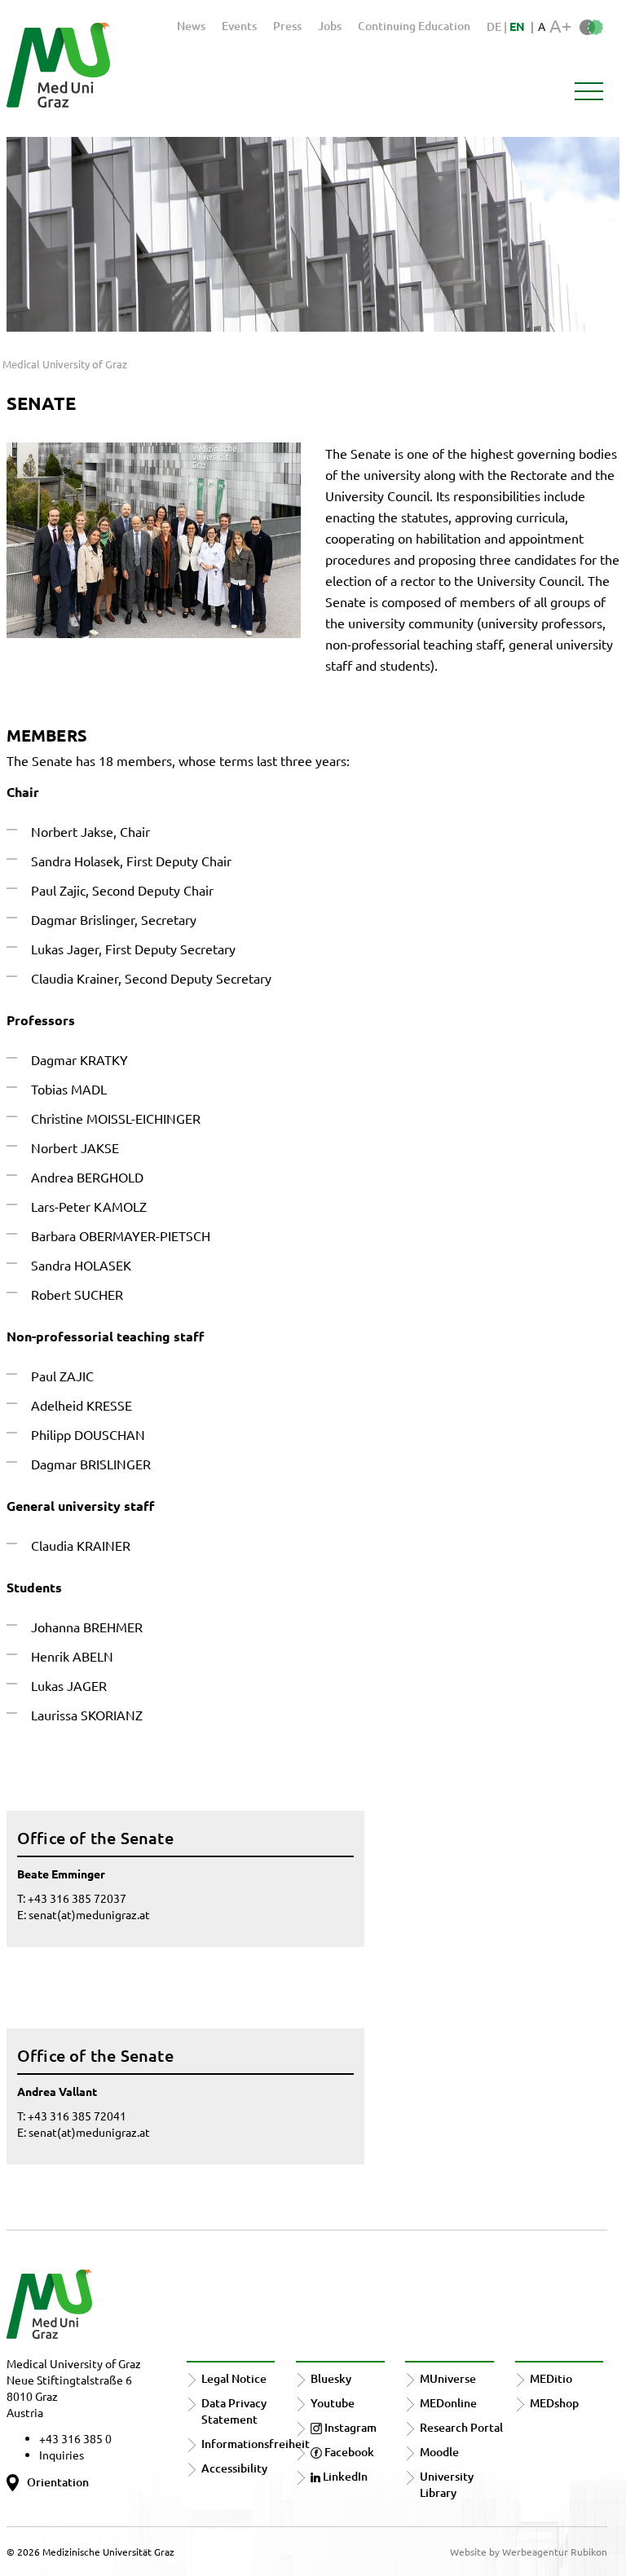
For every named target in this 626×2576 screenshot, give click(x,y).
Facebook (348, 2452)
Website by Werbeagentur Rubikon (529, 2552)
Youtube (333, 2403)
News (191, 26)
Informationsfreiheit (256, 2444)
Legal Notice (234, 2378)
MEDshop (554, 2403)
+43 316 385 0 (75, 2438)
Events (239, 26)
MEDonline (448, 2403)
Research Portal (461, 2427)
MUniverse (448, 2378)
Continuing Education (414, 26)
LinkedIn (344, 2476)
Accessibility (234, 2468)
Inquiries (62, 2455)
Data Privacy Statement (234, 2411)
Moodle (439, 2452)
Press (287, 26)
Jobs (330, 26)
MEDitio (551, 2378)
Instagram (349, 2427)
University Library (447, 2484)
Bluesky (331, 2378)
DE (495, 26)
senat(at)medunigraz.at (89, 1914)
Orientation (58, 2482)
